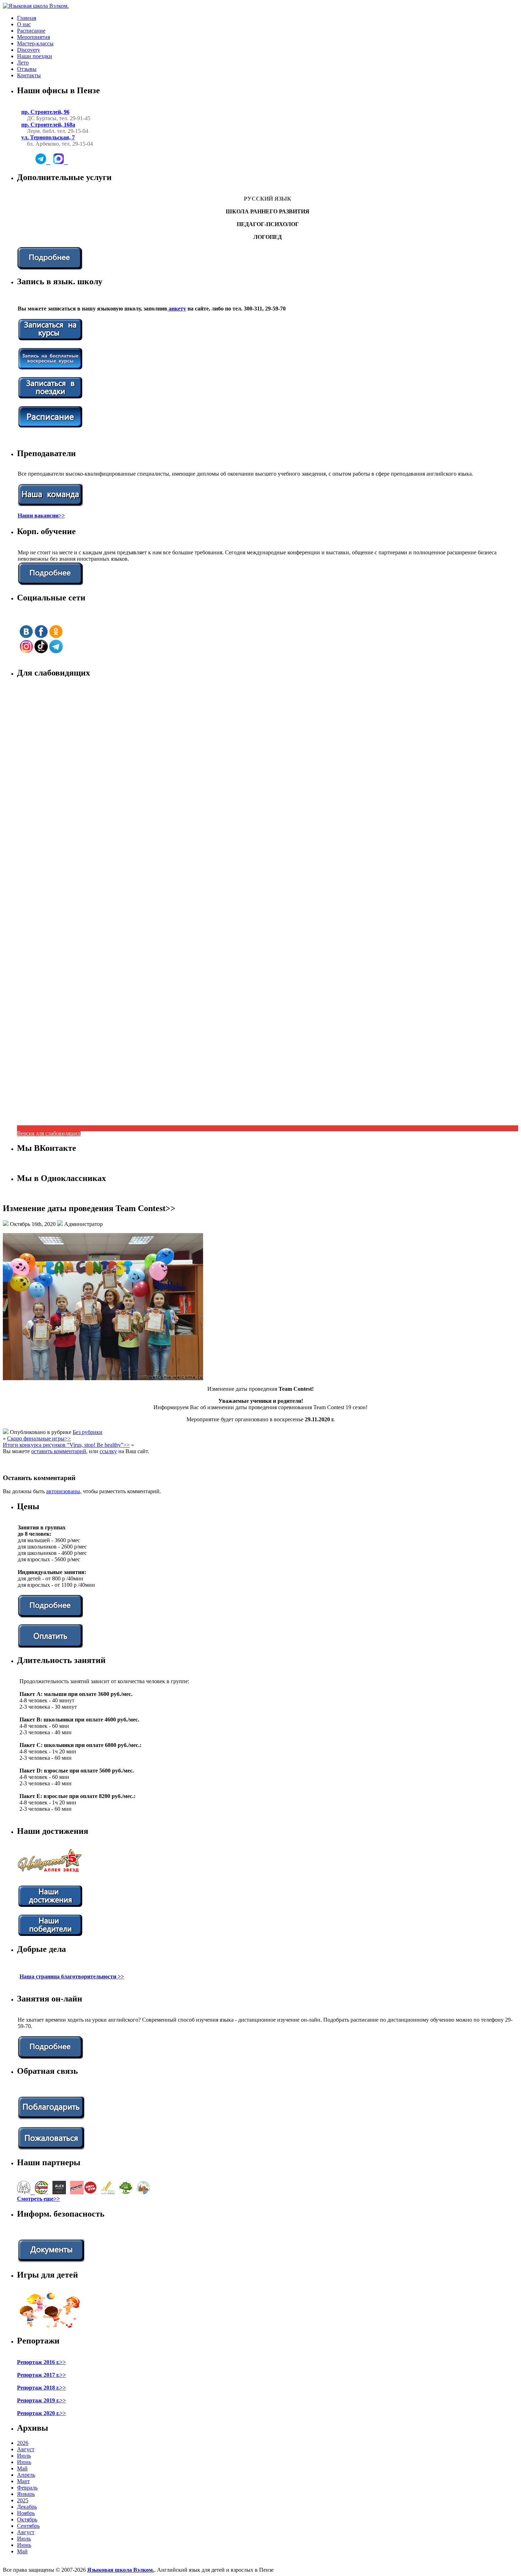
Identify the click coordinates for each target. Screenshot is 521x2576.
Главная (27, 18)
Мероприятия (33, 37)
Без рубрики (88, 1432)
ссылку (108, 1451)
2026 (23, 2443)
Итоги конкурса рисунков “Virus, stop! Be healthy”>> (66, 1445)
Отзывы (27, 69)
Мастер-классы (35, 43)
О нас (24, 24)
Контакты (29, 75)
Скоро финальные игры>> (39, 1438)
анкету (177, 309)
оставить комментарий (59, 1451)
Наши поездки (35, 56)
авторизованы (63, 1491)
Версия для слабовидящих (49, 1133)
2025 (23, 2500)
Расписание (31, 31)
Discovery (29, 50)
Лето (23, 63)
